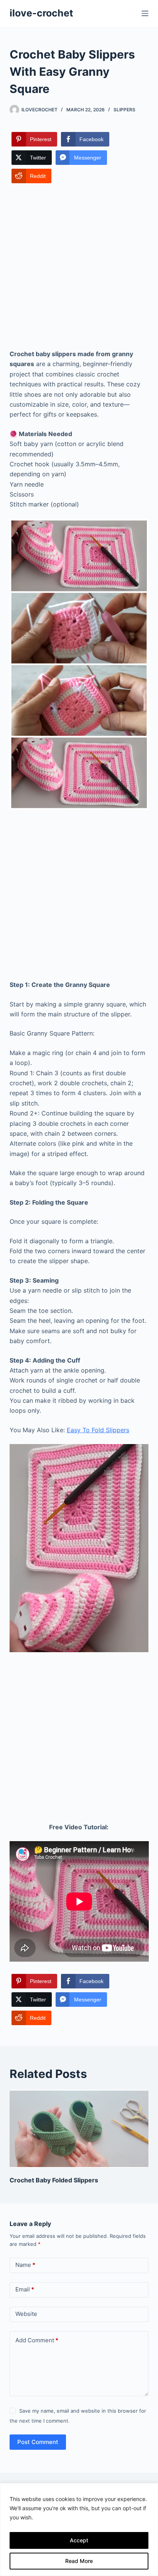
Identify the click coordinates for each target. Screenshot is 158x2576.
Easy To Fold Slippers (98, 1430)
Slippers (124, 110)
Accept (79, 2540)
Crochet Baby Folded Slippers (54, 2180)
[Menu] (145, 13)
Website (26, 2314)
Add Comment (37, 2340)
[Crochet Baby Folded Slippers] (79, 2129)
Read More (79, 2561)
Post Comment (38, 2442)
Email (25, 2289)
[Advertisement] (79, 267)
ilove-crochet (41, 13)
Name (25, 2265)
